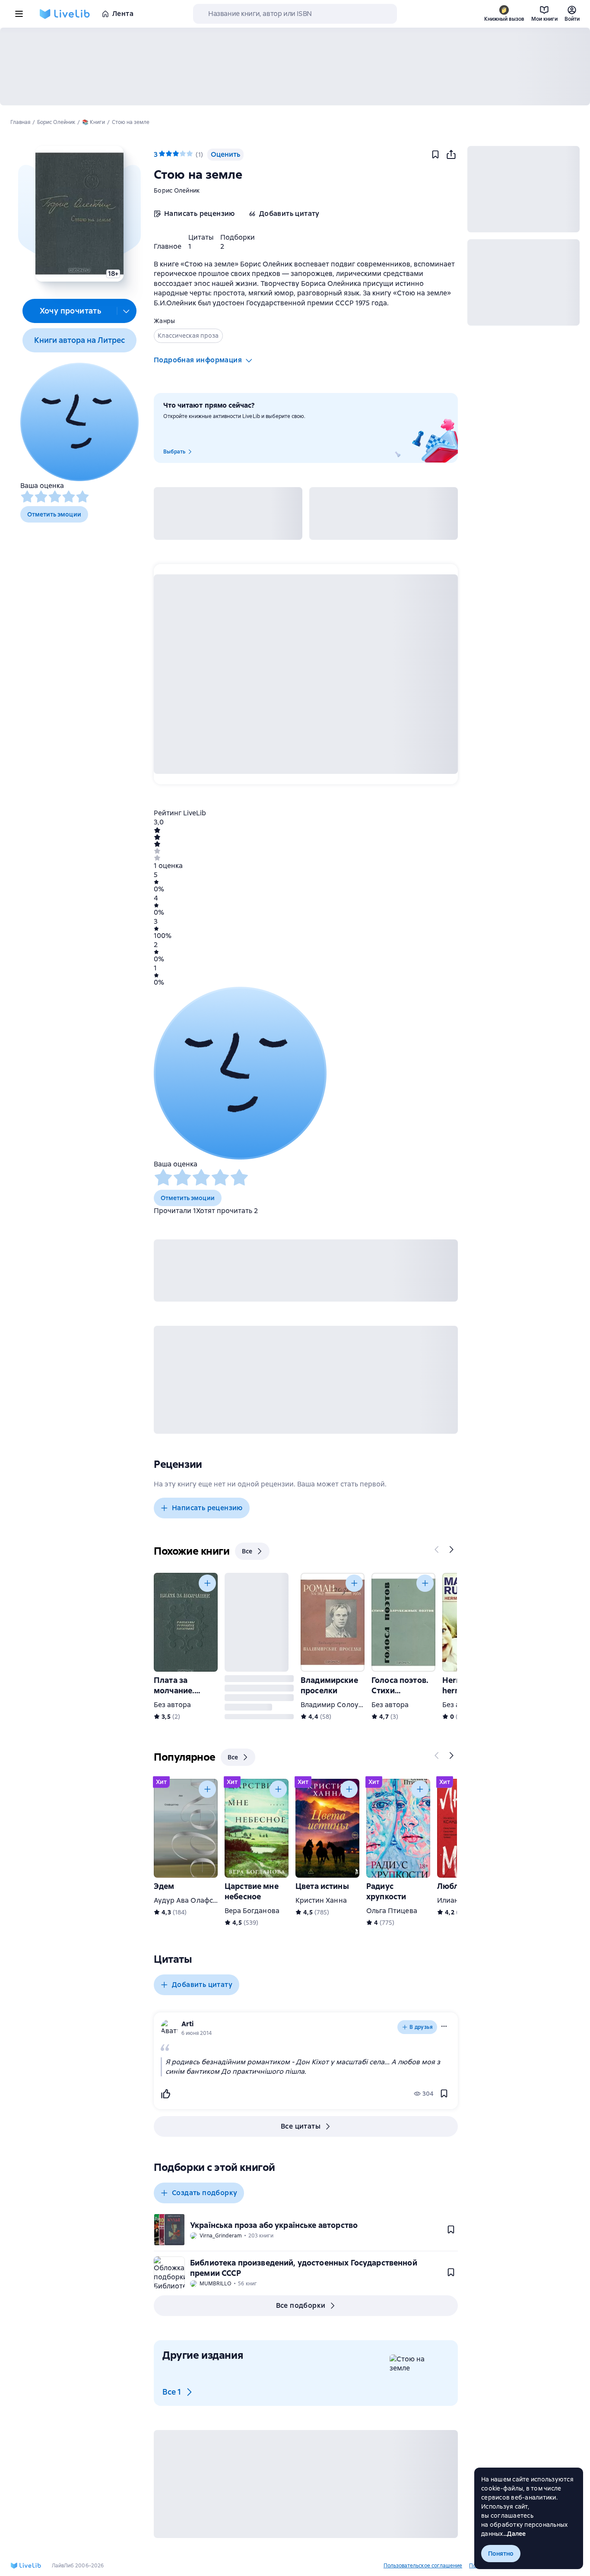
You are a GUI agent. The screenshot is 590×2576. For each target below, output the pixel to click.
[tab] (168, 246)
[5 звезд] (82, 497)
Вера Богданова (252, 1911)
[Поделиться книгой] (451, 155)
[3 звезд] (55, 497)
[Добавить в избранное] (435, 155)
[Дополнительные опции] (127, 311)
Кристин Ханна (321, 1900)
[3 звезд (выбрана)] (176, 154)
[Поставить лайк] (165, 2094)
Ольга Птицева (392, 1911)
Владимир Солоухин (336, 1705)
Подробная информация (198, 360)
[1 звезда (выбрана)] (162, 154)
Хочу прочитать (71, 311)
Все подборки (301, 2305)
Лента (123, 14)
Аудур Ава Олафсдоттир (195, 1900)
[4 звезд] (69, 497)
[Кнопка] (437, 1549)
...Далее (515, 2534)
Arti (187, 2024)
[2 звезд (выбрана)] (169, 154)
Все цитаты (301, 2126)
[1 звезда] (27, 497)
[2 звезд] (41, 497)
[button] (79, 214)
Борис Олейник (177, 190)
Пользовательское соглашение (423, 2566)
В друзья (421, 2027)
